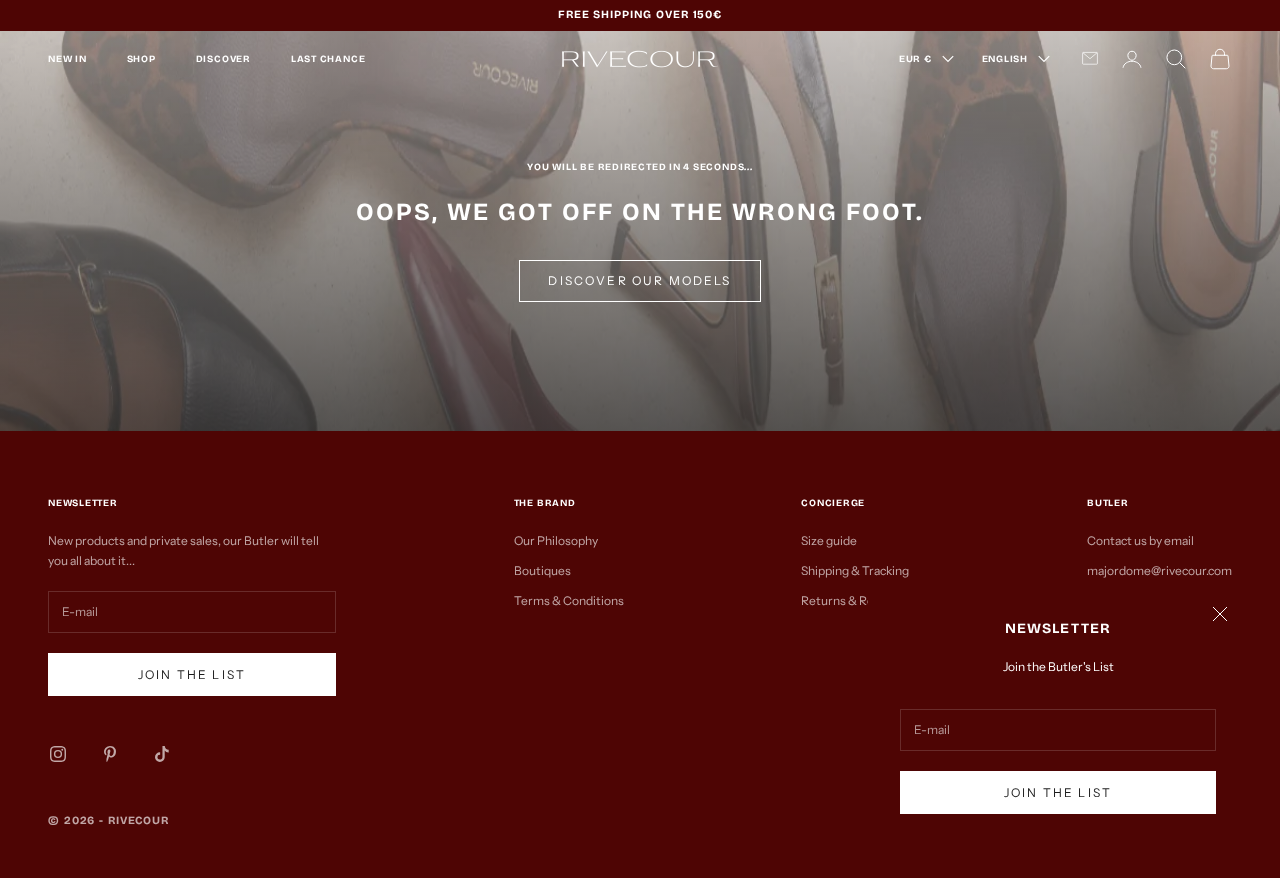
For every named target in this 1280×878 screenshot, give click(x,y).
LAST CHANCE (328, 59)
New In (67, 59)
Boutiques (542, 570)
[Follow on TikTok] (162, 754)
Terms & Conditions (569, 600)
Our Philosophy (556, 540)
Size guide (829, 540)
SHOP (141, 59)
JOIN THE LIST (1058, 792)
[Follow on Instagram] (58, 754)
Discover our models (639, 280)
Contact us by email (1140, 540)
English (1005, 59)
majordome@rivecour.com (1159, 570)
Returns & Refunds (853, 600)
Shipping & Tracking (855, 570)
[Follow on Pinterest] (110, 754)
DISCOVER (223, 59)
